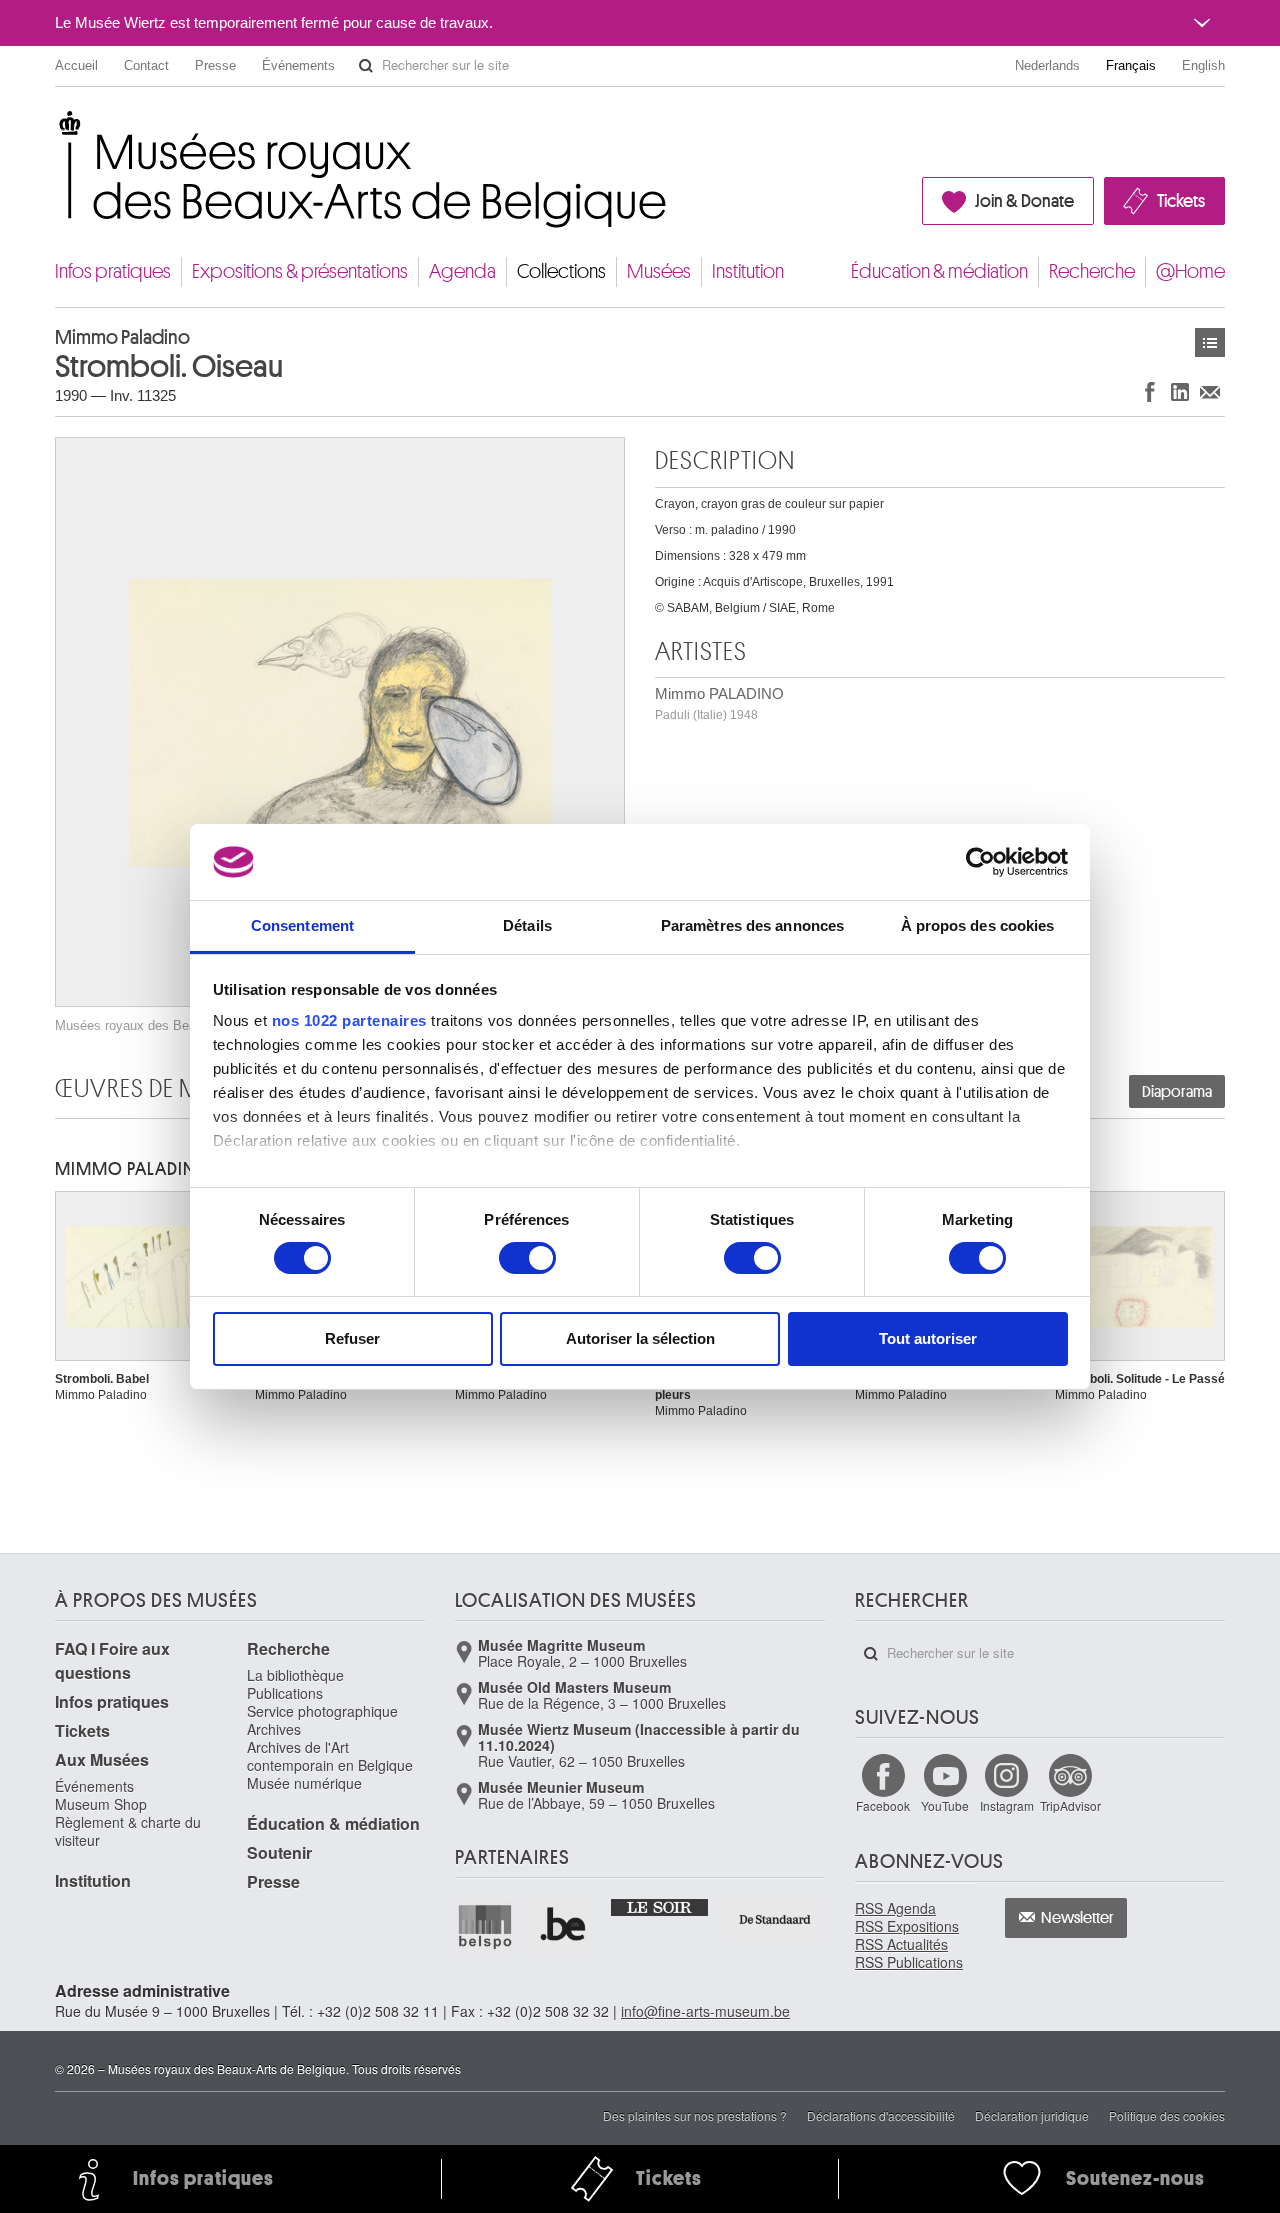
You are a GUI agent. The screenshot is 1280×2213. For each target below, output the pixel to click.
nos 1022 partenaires (349, 1020)
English (1203, 65)
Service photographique (322, 1711)
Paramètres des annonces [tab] (752, 925)
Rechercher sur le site (366, 66)
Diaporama (1177, 1092)
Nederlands (1047, 65)
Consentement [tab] (302, 925)
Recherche (1092, 271)
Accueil (76, 65)
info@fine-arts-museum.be (705, 2011)
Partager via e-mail (1210, 391)
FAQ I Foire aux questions (112, 1660)
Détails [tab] (527, 925)
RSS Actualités (901, 1944)
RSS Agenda (895, 1908)
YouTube (945, 1805)
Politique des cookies (1167, 2115)
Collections (561, 271)
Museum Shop (101, 1804)
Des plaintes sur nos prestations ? (695, 2115)
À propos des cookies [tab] (978, 925)
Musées (659, 271)
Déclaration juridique (1032, 2115)
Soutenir (279, 1852)
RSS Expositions (907, 1926)
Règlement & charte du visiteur (128, 1831)
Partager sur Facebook (1150, 391)
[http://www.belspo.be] (486, 1926)
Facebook (883, 1805)
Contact (146, 65)
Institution (748, 271)
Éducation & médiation (939, 271)
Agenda (462, 271)
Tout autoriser (928, 1338)
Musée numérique (304, 1783)
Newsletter (1077, 1918)
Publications (285, 1693)
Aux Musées (102, 1759)
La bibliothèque (295, 1675)
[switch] (527, 1258)
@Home (1190, 271)
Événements (298, 65)
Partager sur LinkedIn (1180, 391)
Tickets (1181, 201)
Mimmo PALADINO (719, 703)
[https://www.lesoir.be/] (660, 1906)
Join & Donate (1024, 201)
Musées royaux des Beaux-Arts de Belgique (56, 129)
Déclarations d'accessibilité (881, 2115)
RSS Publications (909, 1962)
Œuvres (1210, 342)
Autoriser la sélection (640, 1338)
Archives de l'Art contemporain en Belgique (330, 1756)
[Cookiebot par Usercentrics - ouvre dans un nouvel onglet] (980, 862)
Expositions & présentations (300, 271)
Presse (215, 65)
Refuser (352, 1338)
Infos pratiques (113, 271)
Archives (274, 1729)
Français (1131, 65)
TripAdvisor (1070, 1805)
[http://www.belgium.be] (564, 1926)
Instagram (1007, 1805)
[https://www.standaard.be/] (775, 1919)
